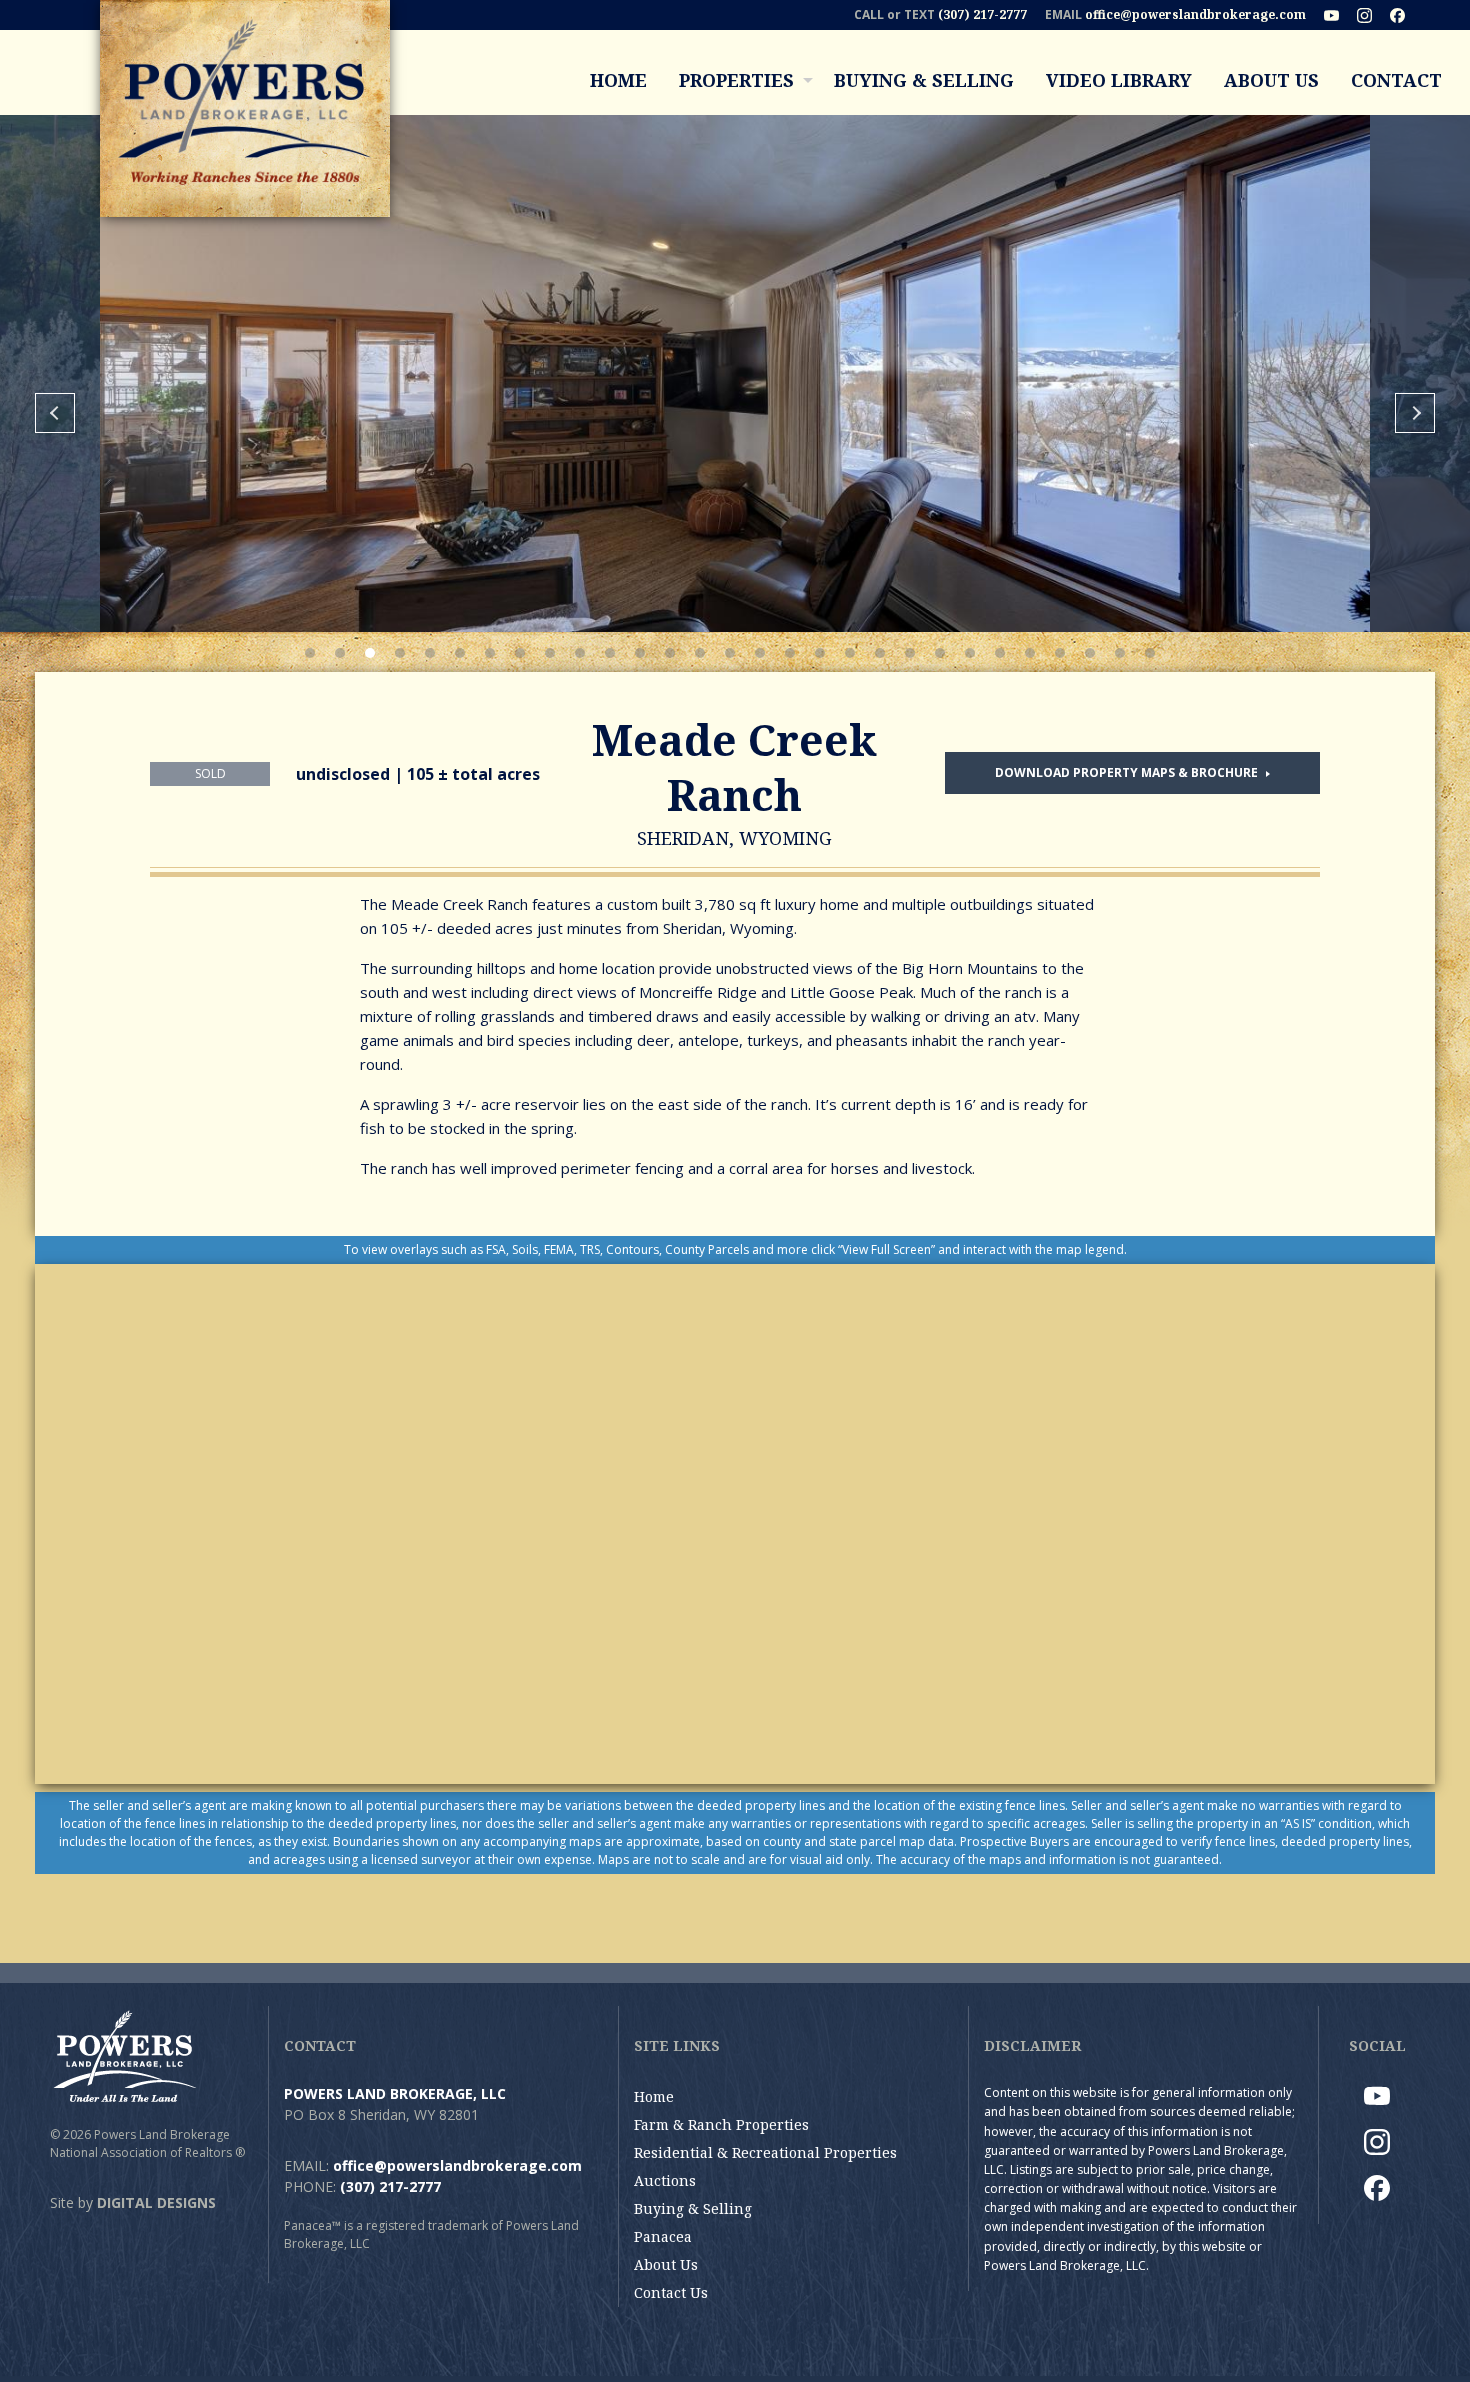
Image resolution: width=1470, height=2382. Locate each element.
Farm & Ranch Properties (721, 2124)
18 (820, 653)
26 (1060, 653)
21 (910, 653)
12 (640, 653)
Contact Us (671, 2292)
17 (790, 653)
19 (850, 653)
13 (670, 653)
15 (730, 653)
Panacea (663, 2236)
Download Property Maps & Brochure (1128, 772)
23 (970, 653)
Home (618, 80)
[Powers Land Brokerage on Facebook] (1405, 14)
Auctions (665, 2180)
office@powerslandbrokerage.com (1195, 14)
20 (880, 653)
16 (760, 653)
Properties (736, 80)
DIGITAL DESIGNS (156, 2202)
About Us (1271, 80)
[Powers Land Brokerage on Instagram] (1372, 14)
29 (1150, 653)
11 (610, 653)
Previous (55, 413)
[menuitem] (618, 80)
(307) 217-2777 (982, 14)
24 (1000, 653)
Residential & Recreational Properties (765, 2152)
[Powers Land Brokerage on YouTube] (1339, 14)
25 (1030, 653)
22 (940, 653)
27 (1090, 653)
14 (700, 653)
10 (580, 653)
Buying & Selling (924, 80)
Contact (1396, 80)
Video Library (1119, 80)
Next (1415, 413)
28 (1120, 653)
